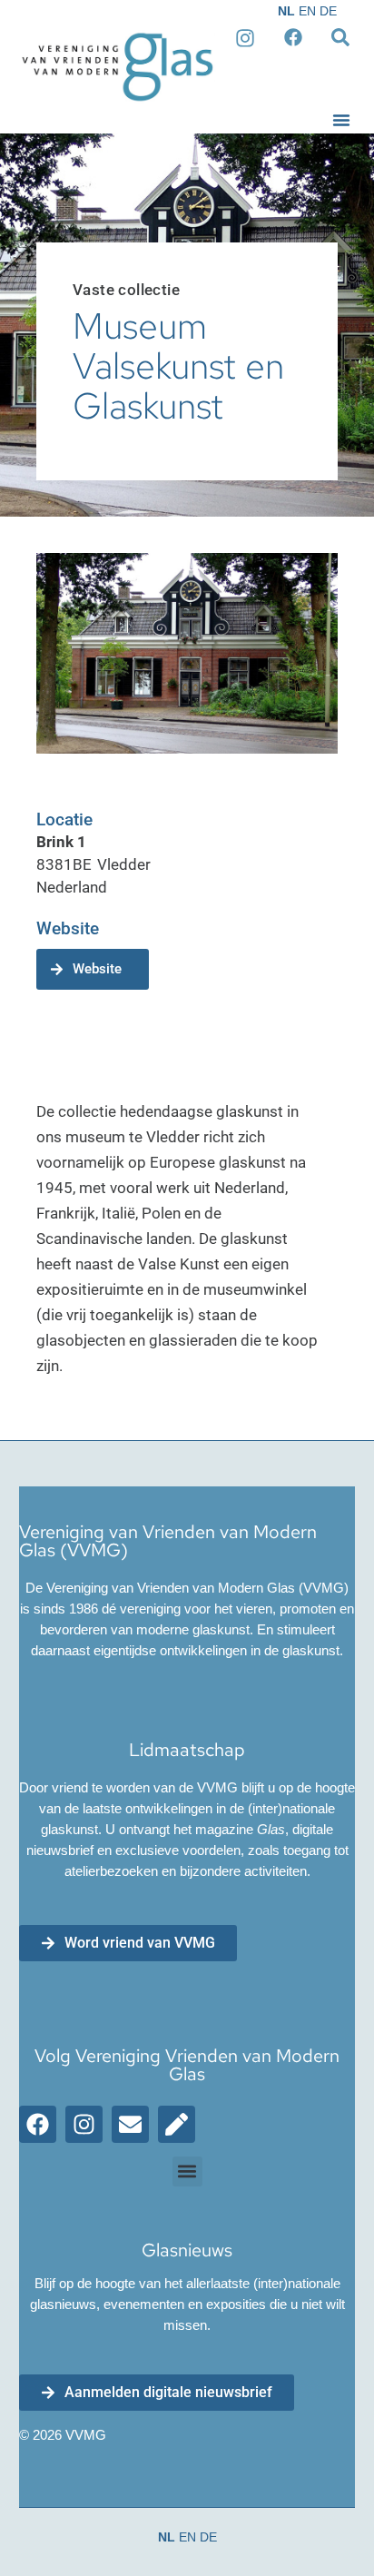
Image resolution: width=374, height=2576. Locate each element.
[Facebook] (38, 2124)
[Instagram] (84, 2124)
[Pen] (177, 2124)
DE (328, 11)
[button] (341, 120)
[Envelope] (130, 2124)
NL (286, 11)
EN (307, 11)
